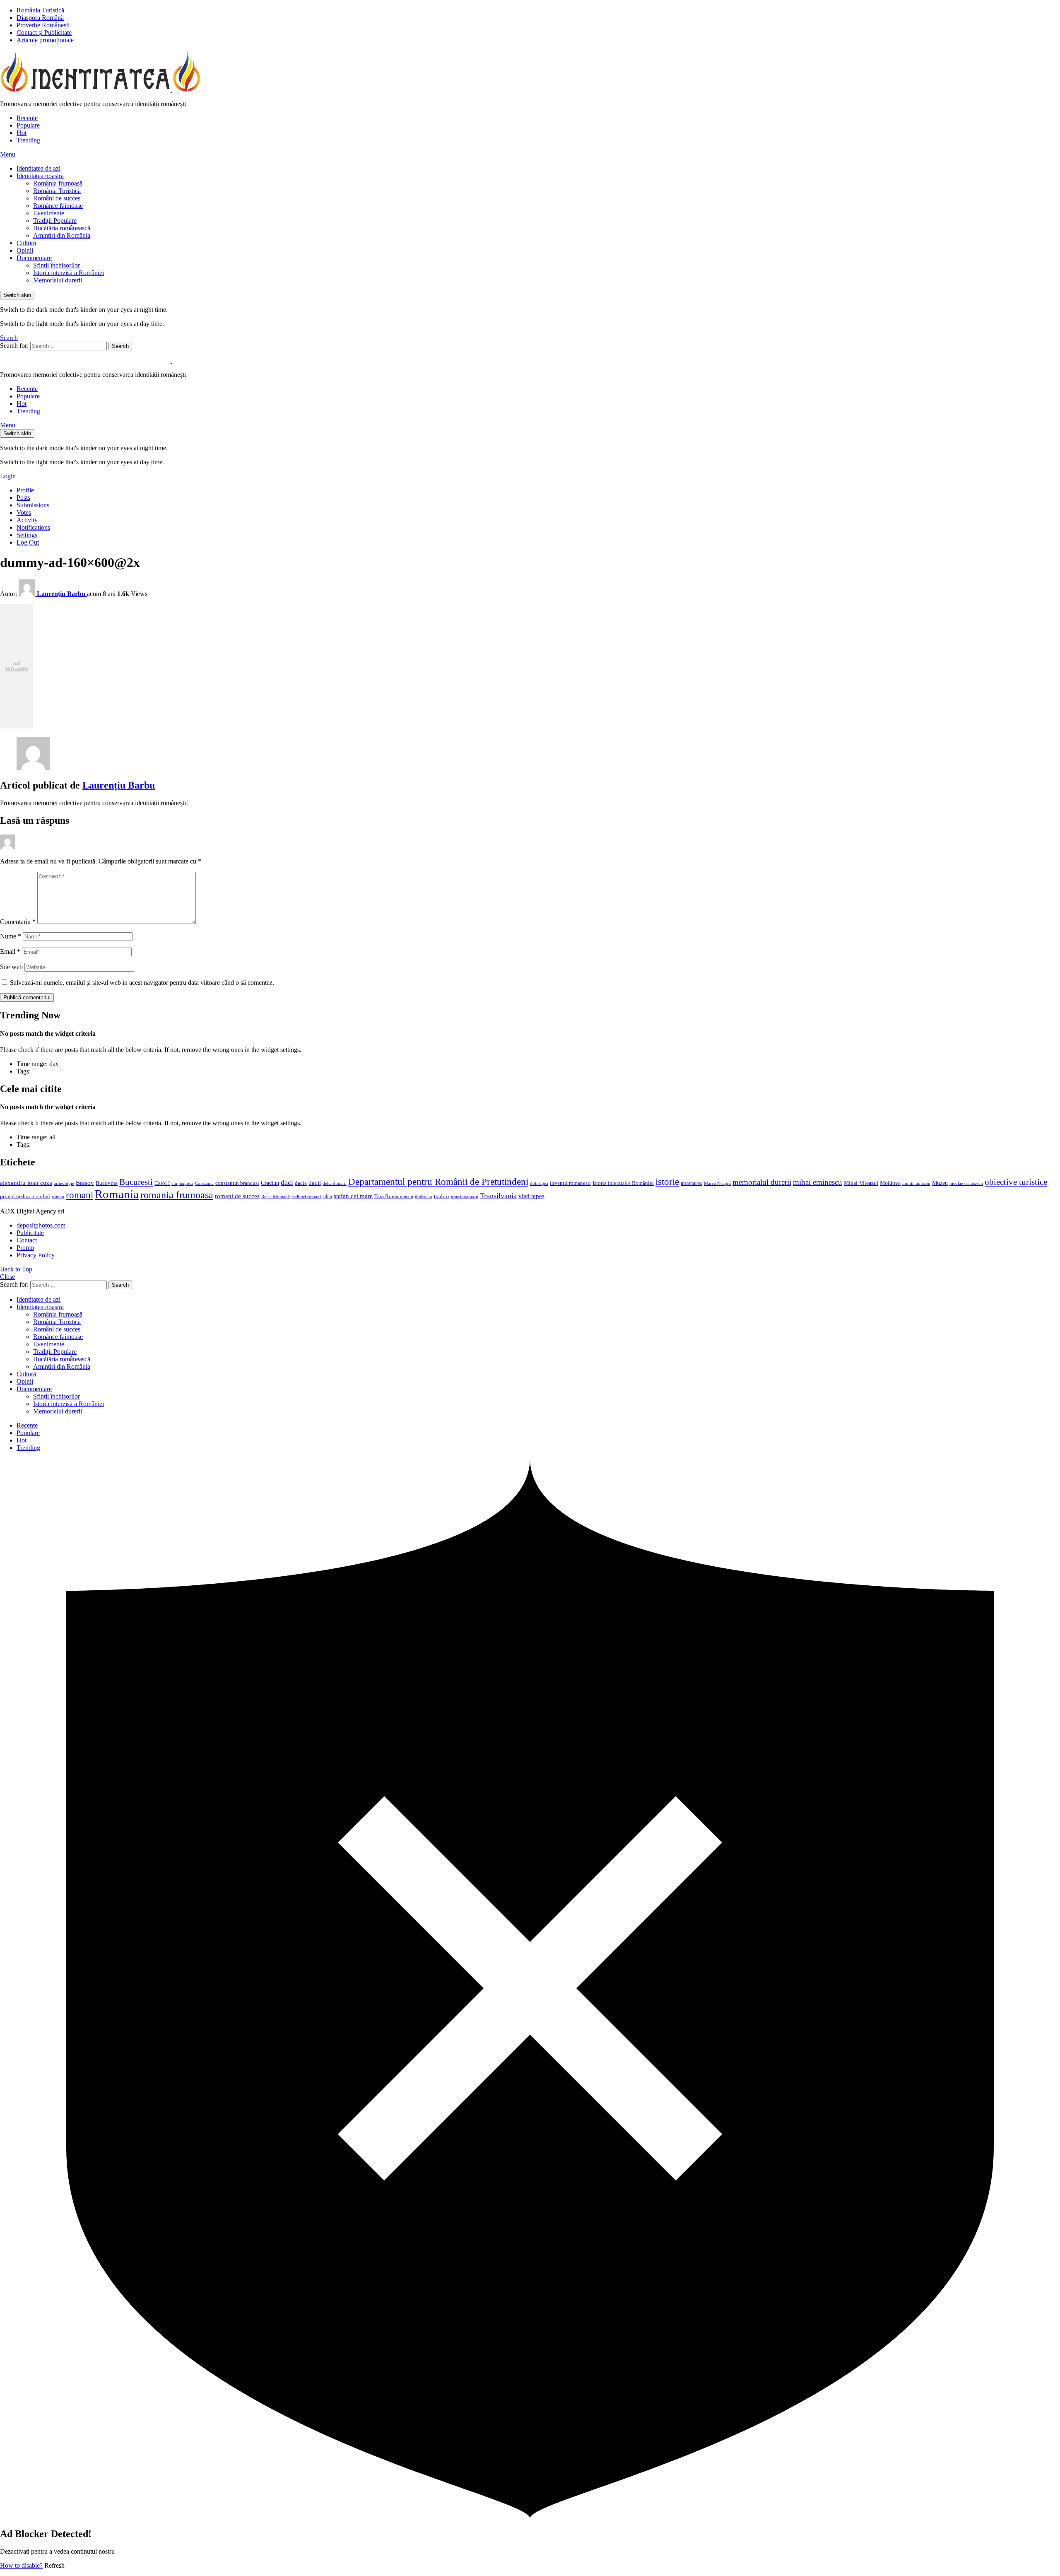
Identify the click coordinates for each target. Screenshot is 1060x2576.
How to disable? (21, 2565)
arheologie (64, 1183)
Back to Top (16, 1269)
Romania (117, 1194)
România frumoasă (58, 183)
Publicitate (30, 1233)
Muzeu (940, 1183)
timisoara (424, 1197)
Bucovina (107, 1183)
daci (287, 1182)
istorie (667, 1182)
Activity (27, 520)
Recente (27, 118)
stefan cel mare (353, 1196)
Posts (23, 498)
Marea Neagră (717, 1183)
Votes (24, 513)
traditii (442, 1196)
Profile (25, 490)
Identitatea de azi (39, 168)
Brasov (85, 1183)
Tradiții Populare (55, 221)
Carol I (162, 1183)
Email (10, 952)
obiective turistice (1016, 1182)
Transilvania (498, 1196)
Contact (27, 1240)
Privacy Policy (36, 1255)
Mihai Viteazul (861, 1183)
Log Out (28, 542)
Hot (22, 133)
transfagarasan (465, 1197)
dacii (315, 1183)
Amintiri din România (62, 235)
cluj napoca (182, 1183)
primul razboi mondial (25, 1196)
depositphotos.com (41, 1225)
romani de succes (237, 1196)
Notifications (33, 527)
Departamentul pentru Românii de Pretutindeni (438, 1182)
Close (7, 1277)
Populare (28, 125)
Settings (27, 535)
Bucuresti (136, 1182)
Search (120, 346)
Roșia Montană (276, 1196)
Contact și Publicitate (44, 33)
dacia (301, 1183)
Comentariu (18, 922)
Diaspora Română (40, 18)
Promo (25, 1248)
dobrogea (539, 1183)
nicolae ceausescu (966, 1183)
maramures (691, 1183)
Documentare (34, 258)
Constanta (204, 1183)
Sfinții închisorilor (57, 265)
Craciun (270, 1183)
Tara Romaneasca (394, 1196)
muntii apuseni (916, 1183)
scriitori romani (306, 1197)
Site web (11, 967)
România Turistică (40, 10)
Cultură (26, 243)
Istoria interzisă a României (69, 273)
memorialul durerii (762, 1182)
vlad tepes (531, 1196)
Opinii (25, 250)
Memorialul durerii (58, 280)
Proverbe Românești (43, 25)
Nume (11, 936)
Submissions (33, 505)
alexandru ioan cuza (26, 1183)
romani (79, 1195)
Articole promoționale (45, 40)
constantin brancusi (237, 1183)
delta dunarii (335, 1183)
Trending (28, 140)
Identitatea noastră (40, 176)
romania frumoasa (177, 1195)
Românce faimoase (58, 206)
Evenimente (49, 213)
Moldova (890, 1183)
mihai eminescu (818, 1182)
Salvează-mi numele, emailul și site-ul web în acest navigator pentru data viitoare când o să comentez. (142, 983)
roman (58, 1196)
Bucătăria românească (62, 228)
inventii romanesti (570, 1183)
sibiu (327, 1196)
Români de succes (57, 198)
